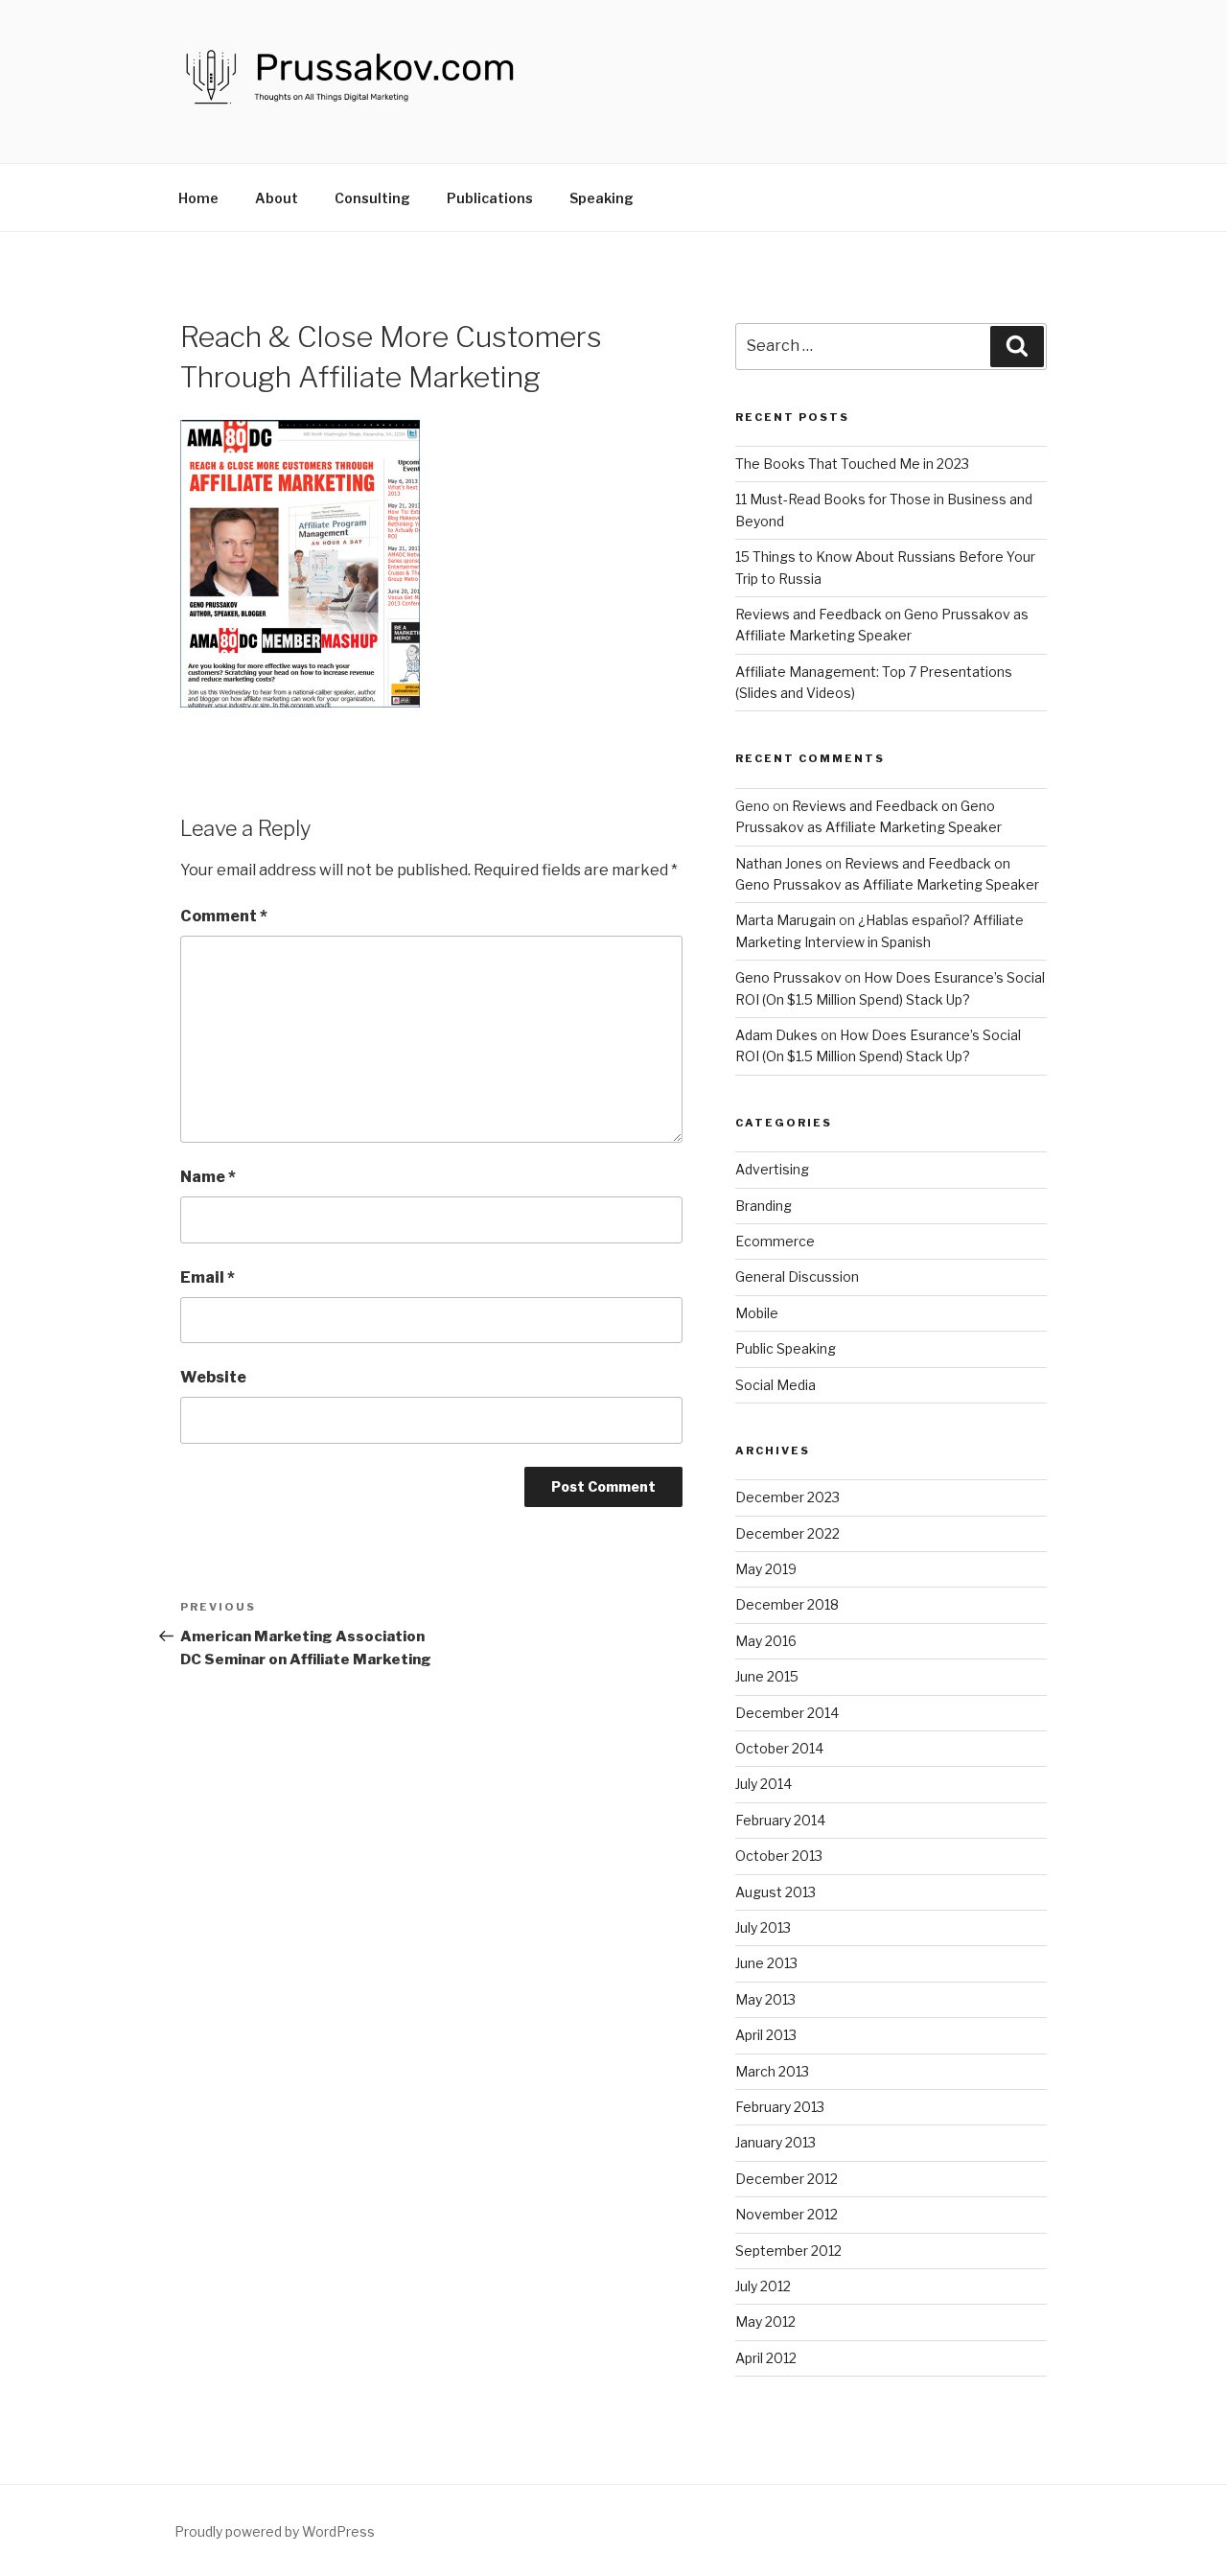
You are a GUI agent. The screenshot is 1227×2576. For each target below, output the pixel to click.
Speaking (602, 198)
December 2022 (787, 1533)
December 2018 (787, 1604)
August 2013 (776, 1892)
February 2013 (780, 2107)
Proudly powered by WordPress (275, 2531)
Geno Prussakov (788, 977)
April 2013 (766, 2035)
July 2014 (764, 1784)
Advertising (772, 1169)
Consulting (372, 198)
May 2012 (765, 2321)
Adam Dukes (776, 1035)
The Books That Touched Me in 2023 (852, 464)
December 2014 (787, 1713)
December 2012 (787, 2179)
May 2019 (766, 1569)
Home (198, 198)
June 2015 (767, 1676)
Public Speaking (786, 1348)
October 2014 (779, 1748)
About (277, 198)
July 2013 (763, 1927)
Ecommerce (775, 1241)
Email (208, 1277)
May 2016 (766, 1641)
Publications (490, 198)
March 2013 (772, 2071)
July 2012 (763, 2286)
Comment (224, 916)
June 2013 (766, 1963)
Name (208, 1177)
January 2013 (776, 2142)
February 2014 (780, 1820)
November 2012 (787, 2214)
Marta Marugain (786, 920)
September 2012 (788, 2251)
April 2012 (766, 2358)
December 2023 (787, 1497)
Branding (764, 1206)
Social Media (776, 1385)
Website (213, 1377)
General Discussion (797, 1276)
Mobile (757, 1313)
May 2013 (765, 1999)
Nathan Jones (779, 863)
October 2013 (779, 1856)
